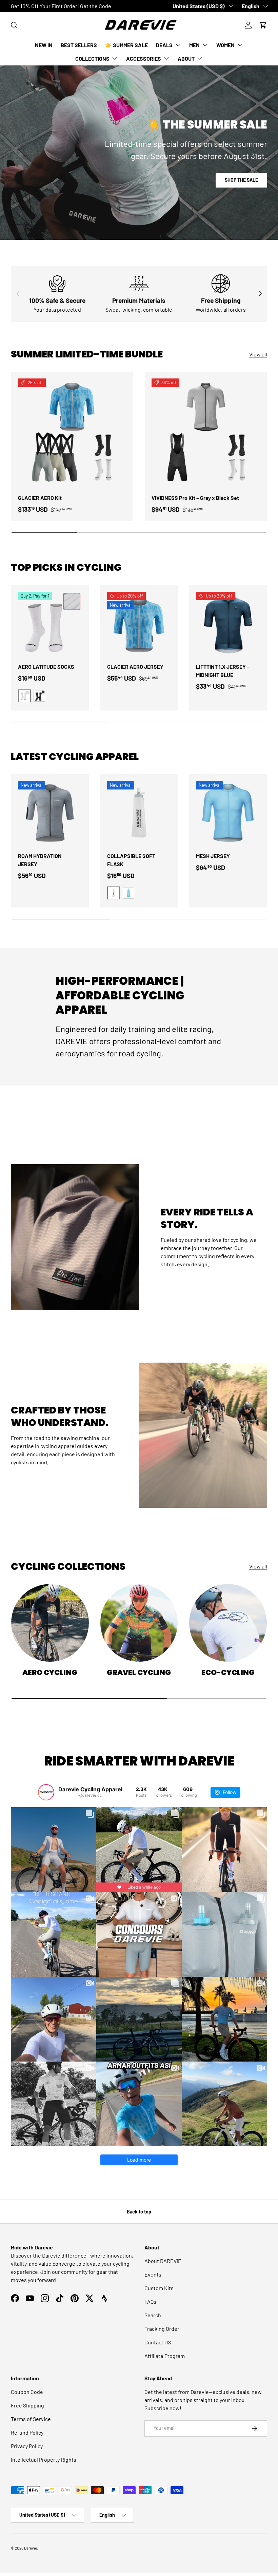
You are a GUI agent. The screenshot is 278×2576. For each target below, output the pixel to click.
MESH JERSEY (213, 856)
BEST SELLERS (79, 45)
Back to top (139, 2212)
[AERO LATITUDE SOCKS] (50, 624)
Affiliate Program (165, 2356)
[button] (263, 25)
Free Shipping (27, 2405)
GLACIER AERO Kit (40, 498)
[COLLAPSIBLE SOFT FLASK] (139, 813)
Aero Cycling (50, 1672)
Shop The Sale (241, 180)
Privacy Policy (27, 2446)
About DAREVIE (163, 2261)
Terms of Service (31, 2419)
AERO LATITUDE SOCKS (46, 667)
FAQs (150, 2301)
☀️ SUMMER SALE (126, 45)
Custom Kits (159, 2288)
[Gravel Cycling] (139, 1623)
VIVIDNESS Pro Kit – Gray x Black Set (195, 498)
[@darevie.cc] (46, 1792)
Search (153, 2315)
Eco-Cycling (228, 1672)
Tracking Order (162, 2329)
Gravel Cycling (139, 1672)
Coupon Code (27, 2392)
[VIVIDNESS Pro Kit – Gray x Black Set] (206, 433)
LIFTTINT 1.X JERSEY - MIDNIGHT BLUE (223, 671)
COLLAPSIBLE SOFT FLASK (131, 860)
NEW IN (44, 45)
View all (258, 354)
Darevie (31, 2548)
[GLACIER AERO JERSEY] (139, 624)
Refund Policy (27, 2432)
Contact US (158, 2342)
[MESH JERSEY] (228, 813)
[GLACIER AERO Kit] (72, 433)
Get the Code (96, 6)
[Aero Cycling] (50, 1623)
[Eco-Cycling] (228, 1623)
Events (153, 2274)
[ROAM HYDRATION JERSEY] (50, 813)
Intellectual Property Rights (44, 2460)
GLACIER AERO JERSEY (135, 667)
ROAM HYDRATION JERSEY (40, 860)
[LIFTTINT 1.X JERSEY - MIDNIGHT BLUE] (228, 624)
